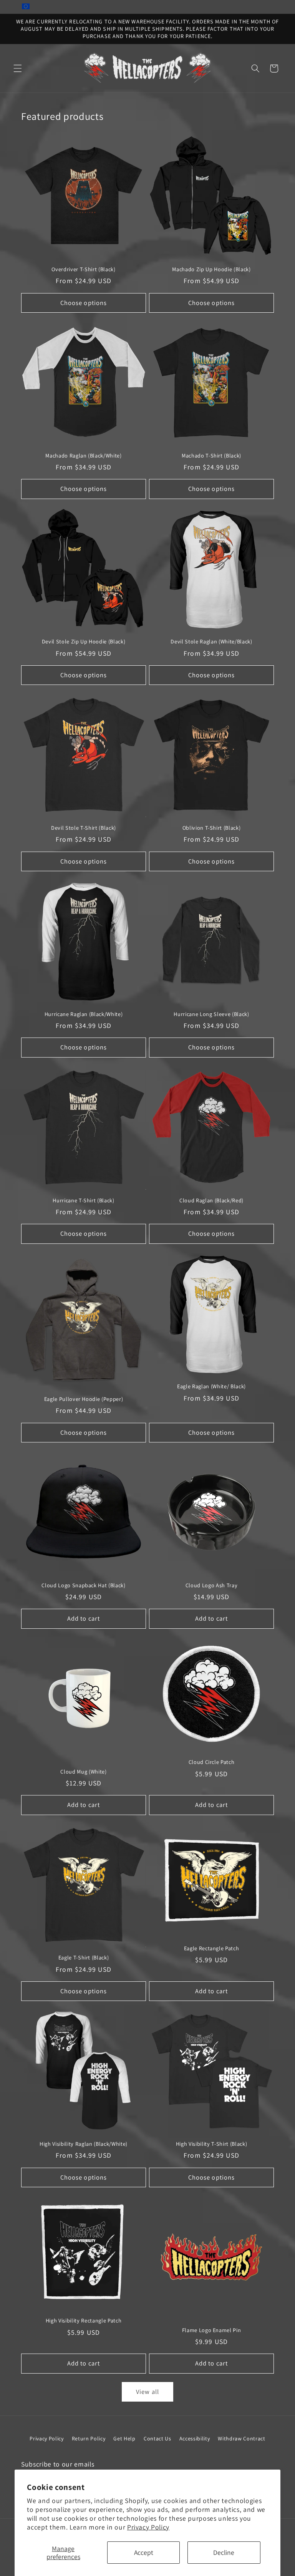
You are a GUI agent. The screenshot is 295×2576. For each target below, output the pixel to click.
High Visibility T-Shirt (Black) (211, 2144)
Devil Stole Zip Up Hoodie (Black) (84, 642)
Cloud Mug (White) (83, 1772)
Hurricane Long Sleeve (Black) (211, 1014)
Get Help (124, 2438)
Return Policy (89, 2438)
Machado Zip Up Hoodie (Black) (211, 269)
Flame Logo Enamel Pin (212, 2330)
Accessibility (195, 2438)
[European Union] (26, 7)
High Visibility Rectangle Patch (84, 2321)
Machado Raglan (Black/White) (83, 456)
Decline (224, 2552)
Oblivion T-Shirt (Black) (212, 828)
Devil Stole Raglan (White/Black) (211, 642)
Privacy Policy (148, 2527)
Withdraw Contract (241, 2438)
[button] (18, 68)
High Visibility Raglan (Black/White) (84, 2144)
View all (147, 2392)
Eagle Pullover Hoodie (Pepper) (84, 1399)
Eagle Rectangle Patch (212, 1948)
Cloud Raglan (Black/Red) (211, 1200)
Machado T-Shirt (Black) (211, 456)
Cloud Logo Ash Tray (212, 1585)
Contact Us (157, 2438)
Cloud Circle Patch (212, 1762)
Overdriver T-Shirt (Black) (83, 269)
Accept (144, 2552)
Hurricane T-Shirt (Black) (84, 1200)
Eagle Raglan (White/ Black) (211, 1386)
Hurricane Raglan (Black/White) (84, 1014)
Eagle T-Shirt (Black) (84, 1958)
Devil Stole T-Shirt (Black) (84, 828)
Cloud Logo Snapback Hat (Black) (83, 1585)
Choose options (84, 303)
